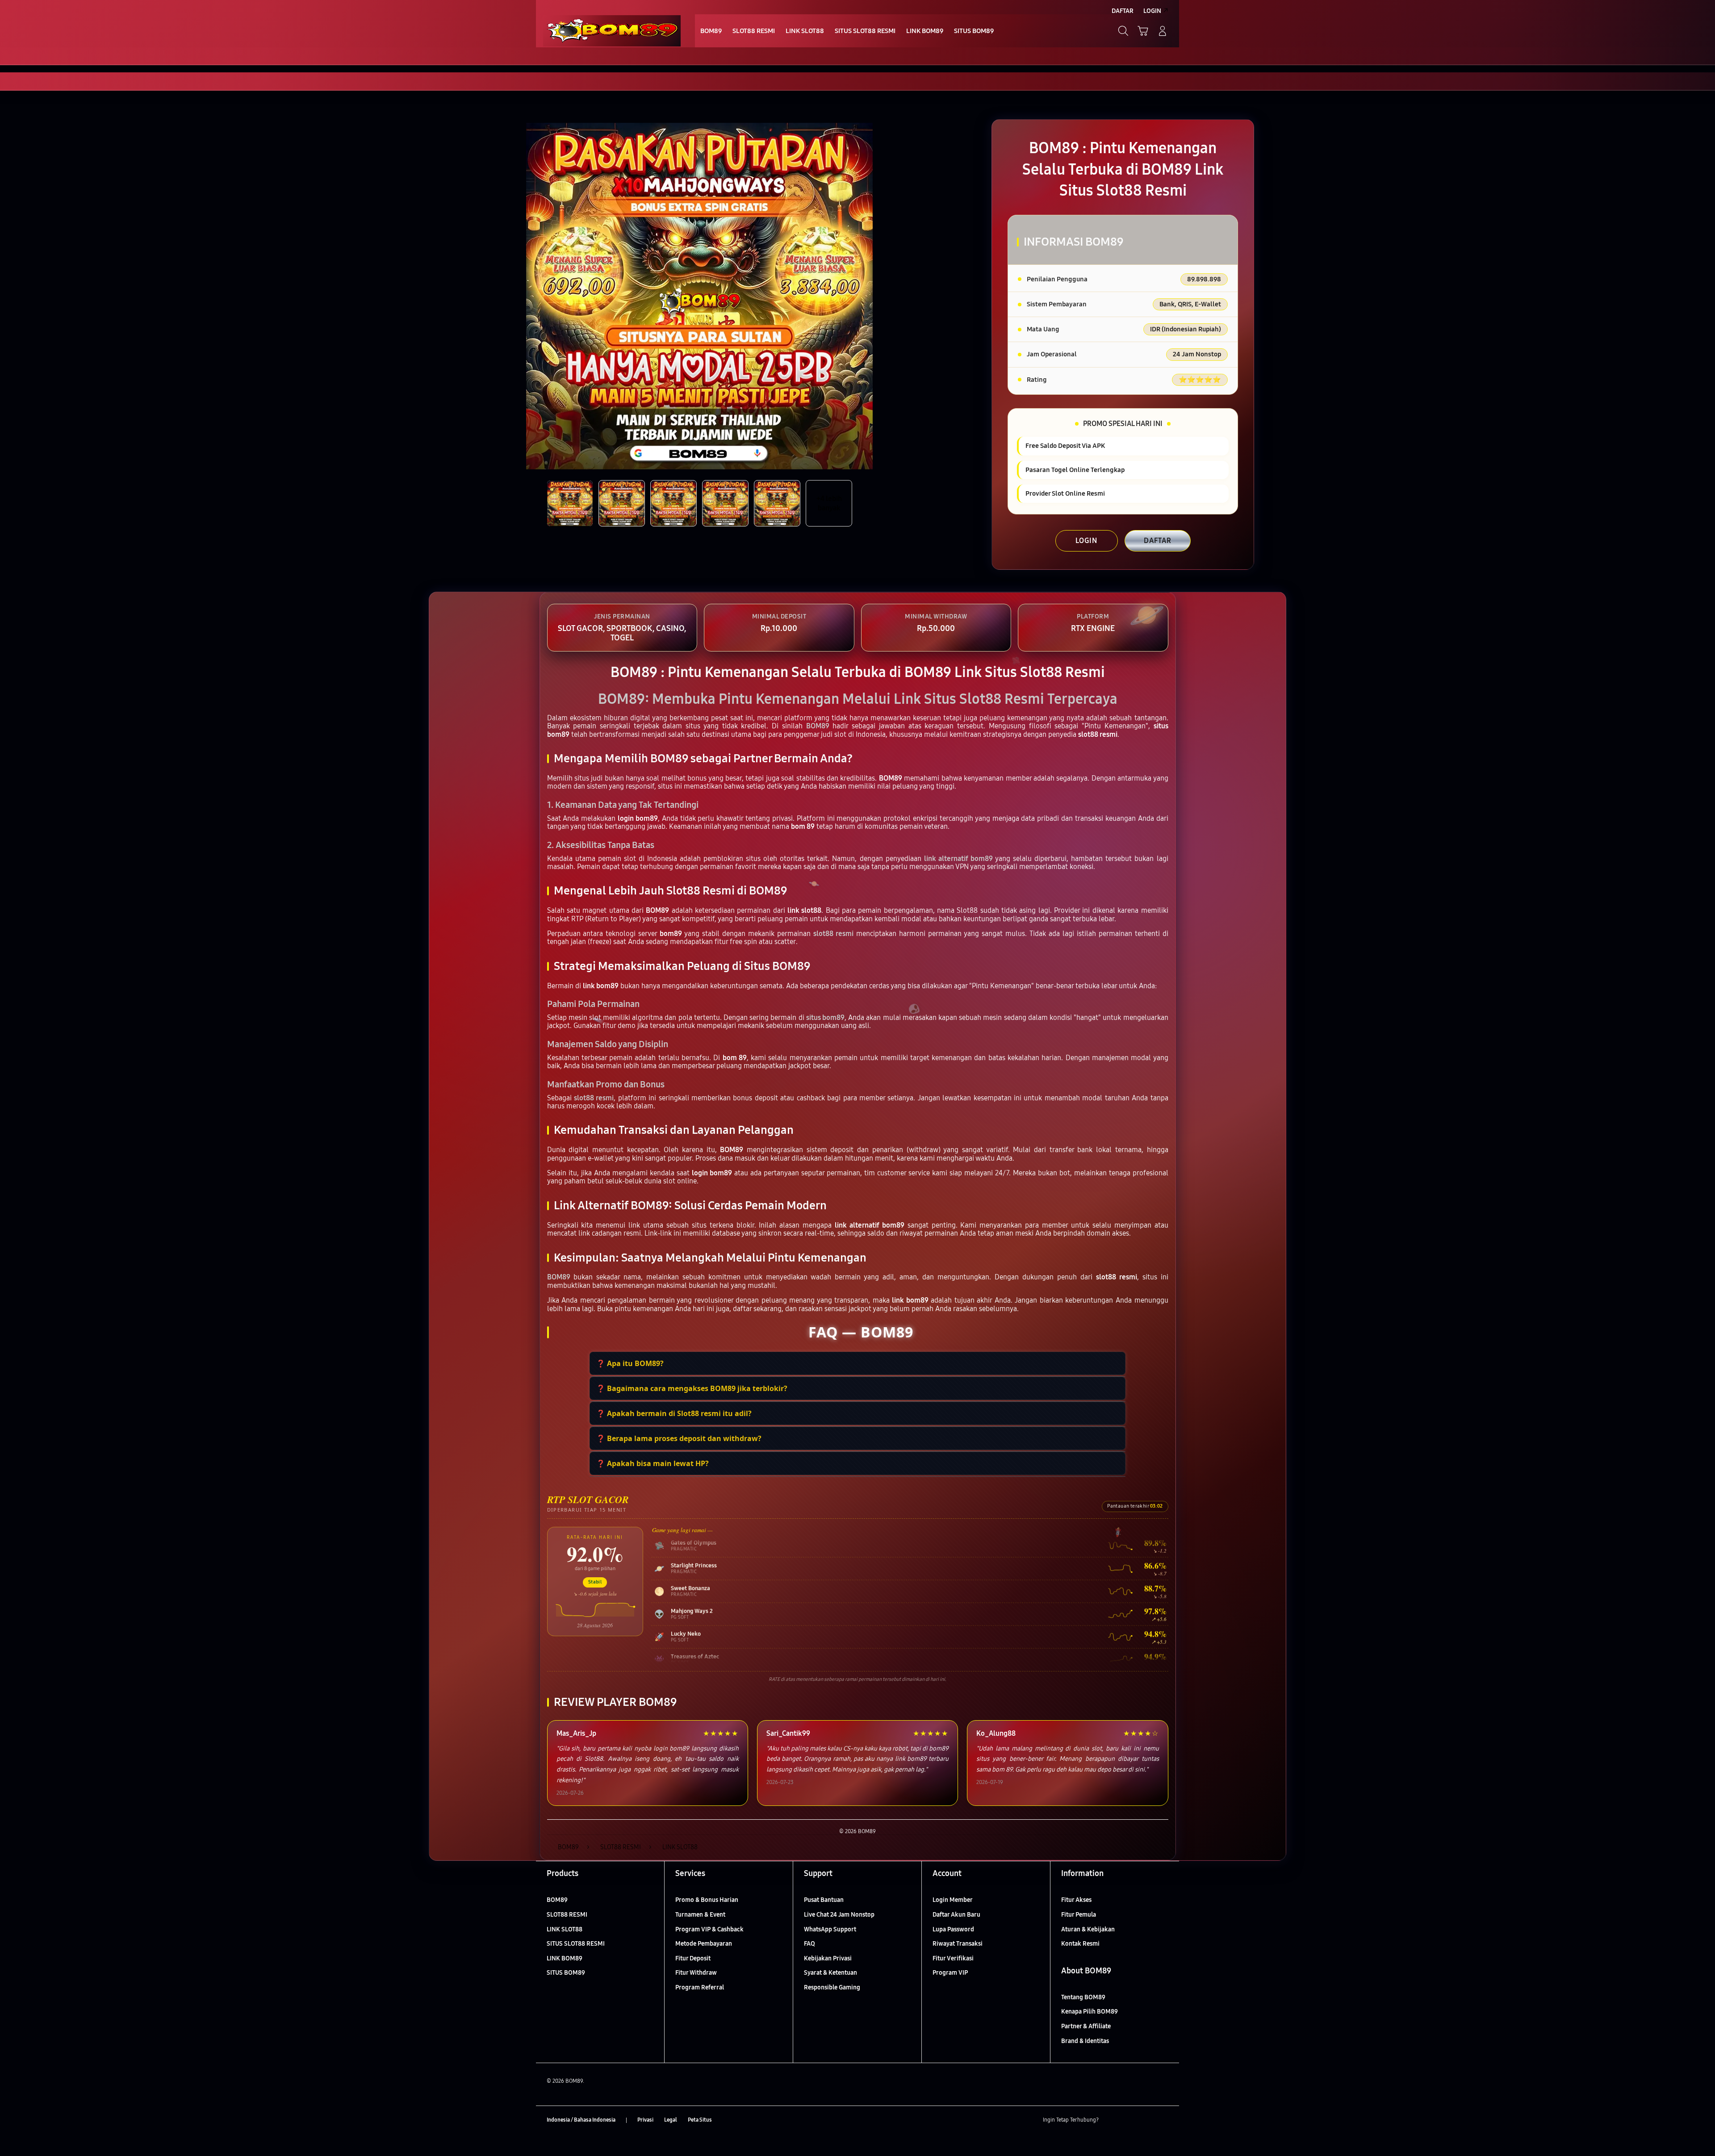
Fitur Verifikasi (953, 1958)
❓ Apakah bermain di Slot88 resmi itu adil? (674, 1413)
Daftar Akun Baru (956, 1915)
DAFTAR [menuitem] (1123, 11)
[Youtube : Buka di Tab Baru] (1163, 2120)
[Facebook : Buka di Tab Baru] (1111, 2120)
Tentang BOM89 (1083, 1997)
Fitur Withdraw (696, 1973)
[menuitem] (711, 32)
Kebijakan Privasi (828, 1958)
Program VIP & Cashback (709, 1929)
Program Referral (700, 1987)
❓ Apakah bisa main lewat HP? (653, 1463)
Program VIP (950, 1973)
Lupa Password (953, 1929)
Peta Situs (700, 2120)
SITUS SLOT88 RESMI (576, 1944)
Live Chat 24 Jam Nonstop (839, 1915)
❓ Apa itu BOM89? (630, 1363)
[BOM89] (612, 31)
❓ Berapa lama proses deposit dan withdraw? (679, 1438)
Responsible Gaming (832, 1987)
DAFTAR (1158, 541)
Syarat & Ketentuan (830, 1973)
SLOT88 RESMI (567, 1915)
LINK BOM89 (565, 1958)
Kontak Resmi (1080, 1944)
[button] (1143, 31)
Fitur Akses (1076, 1900)
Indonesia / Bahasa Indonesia (581, 2120)
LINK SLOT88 (565, 1929)
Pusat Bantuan (824, 1900)
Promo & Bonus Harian (707, 1900)
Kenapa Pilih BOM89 (1090, 2012)
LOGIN (1086, 541)
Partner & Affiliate (1086, 2026)
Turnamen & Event (700, 1915)
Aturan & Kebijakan (1088, 1929)
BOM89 (557, 1900)
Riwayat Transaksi (958, 1944)
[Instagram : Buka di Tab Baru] (1146, 2120)
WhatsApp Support (830, 1929)
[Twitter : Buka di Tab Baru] (1128, 2120)
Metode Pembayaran (704, 1944)
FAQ (809, 1944)
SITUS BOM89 (566, 1973)
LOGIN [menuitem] (1152, 11)
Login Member (953, 1900)
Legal (671, 2120)
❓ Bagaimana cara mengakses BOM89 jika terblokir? (692, 1388)
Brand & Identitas (1085, 2041)
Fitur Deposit (693, 1958)
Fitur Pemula (1079, 1915)
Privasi (645, 2120)
